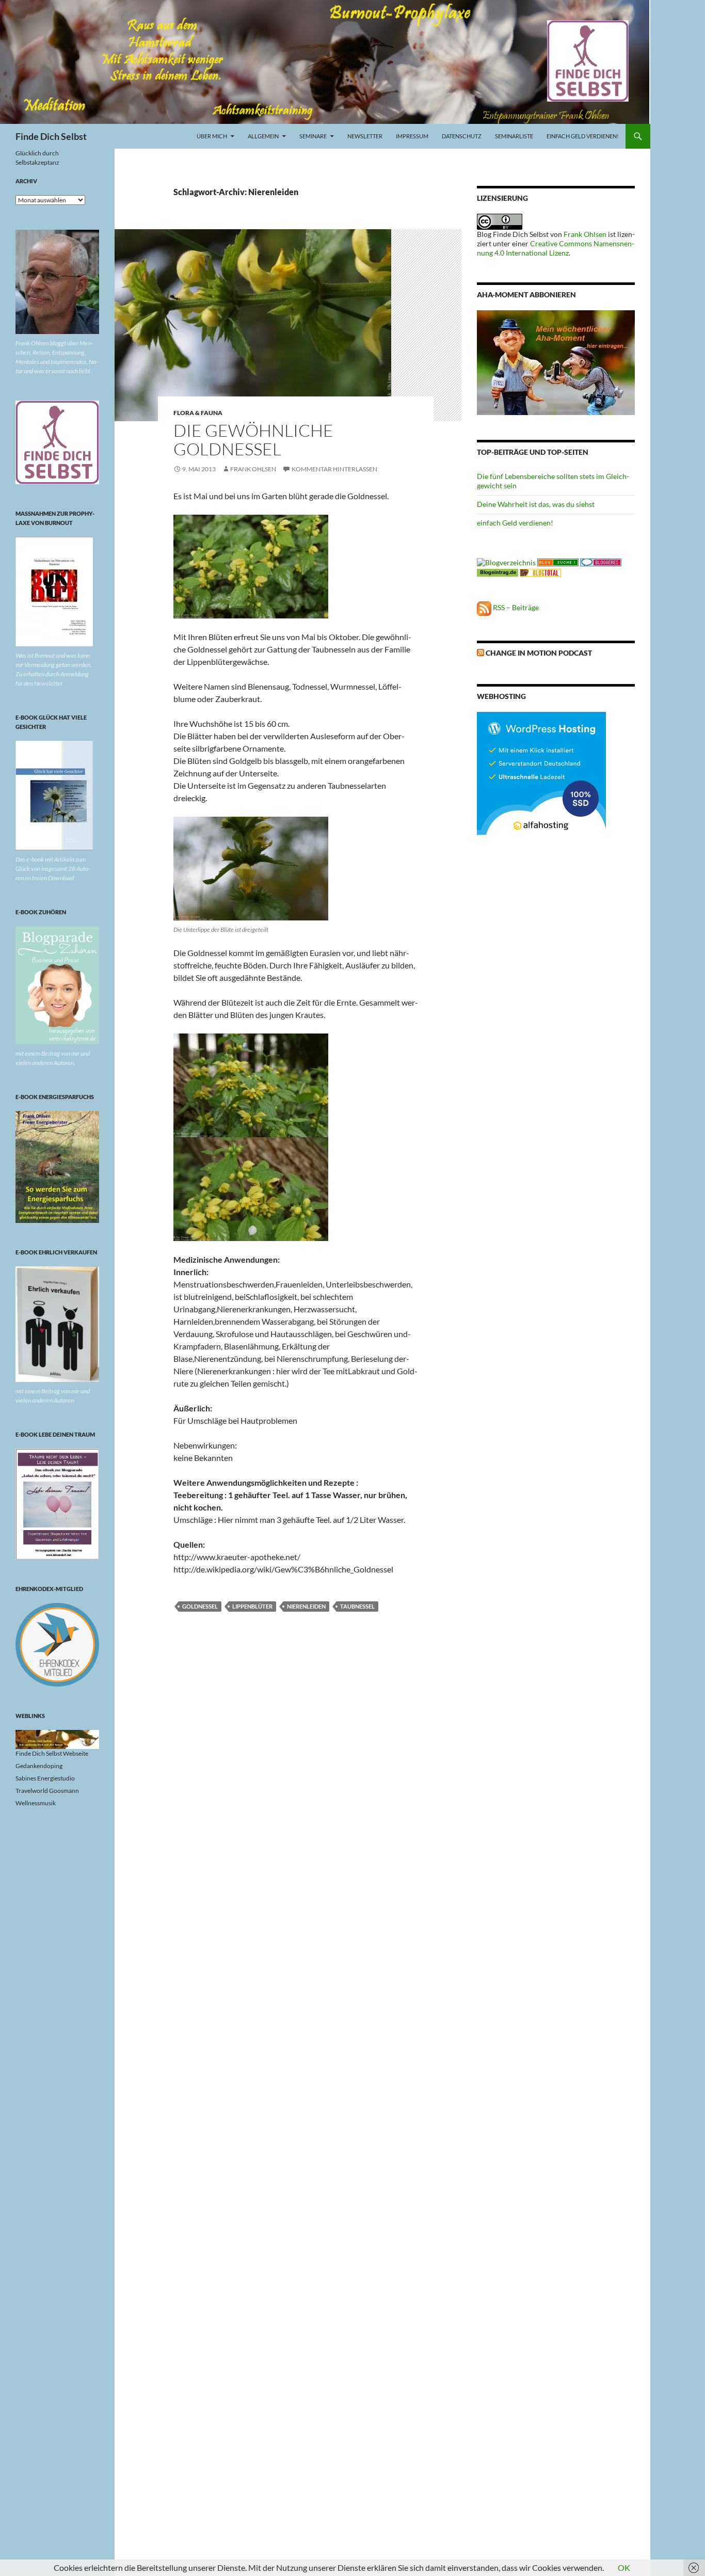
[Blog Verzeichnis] (558, 561)
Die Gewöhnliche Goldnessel (253, 440)
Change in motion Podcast (539, 653)
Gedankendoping (39, 1766)
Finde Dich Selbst (51, 136)
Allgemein (263, 136)
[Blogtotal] (540, 572)
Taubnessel (357, 1606)
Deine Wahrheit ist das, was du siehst (536, 504)
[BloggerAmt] (506, 561)
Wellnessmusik (36, 1803)
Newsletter (365, 136)
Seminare (313, 136)
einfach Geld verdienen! (583, 136)
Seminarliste (514, 136)
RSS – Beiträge (515, 607)
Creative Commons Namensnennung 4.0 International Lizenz (556, 248)
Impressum (412, 136)
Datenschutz (462, 136)
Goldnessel (200, 1606)
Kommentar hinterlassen (334, 469)
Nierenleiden (306, 1606)
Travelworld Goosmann (47, 1791)
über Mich (212, 136)
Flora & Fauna (198, 413)
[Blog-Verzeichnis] (601, 561)
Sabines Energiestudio (45, 1778)
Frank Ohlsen (253, 469)
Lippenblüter (252, 1606)
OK (624, 2567)
